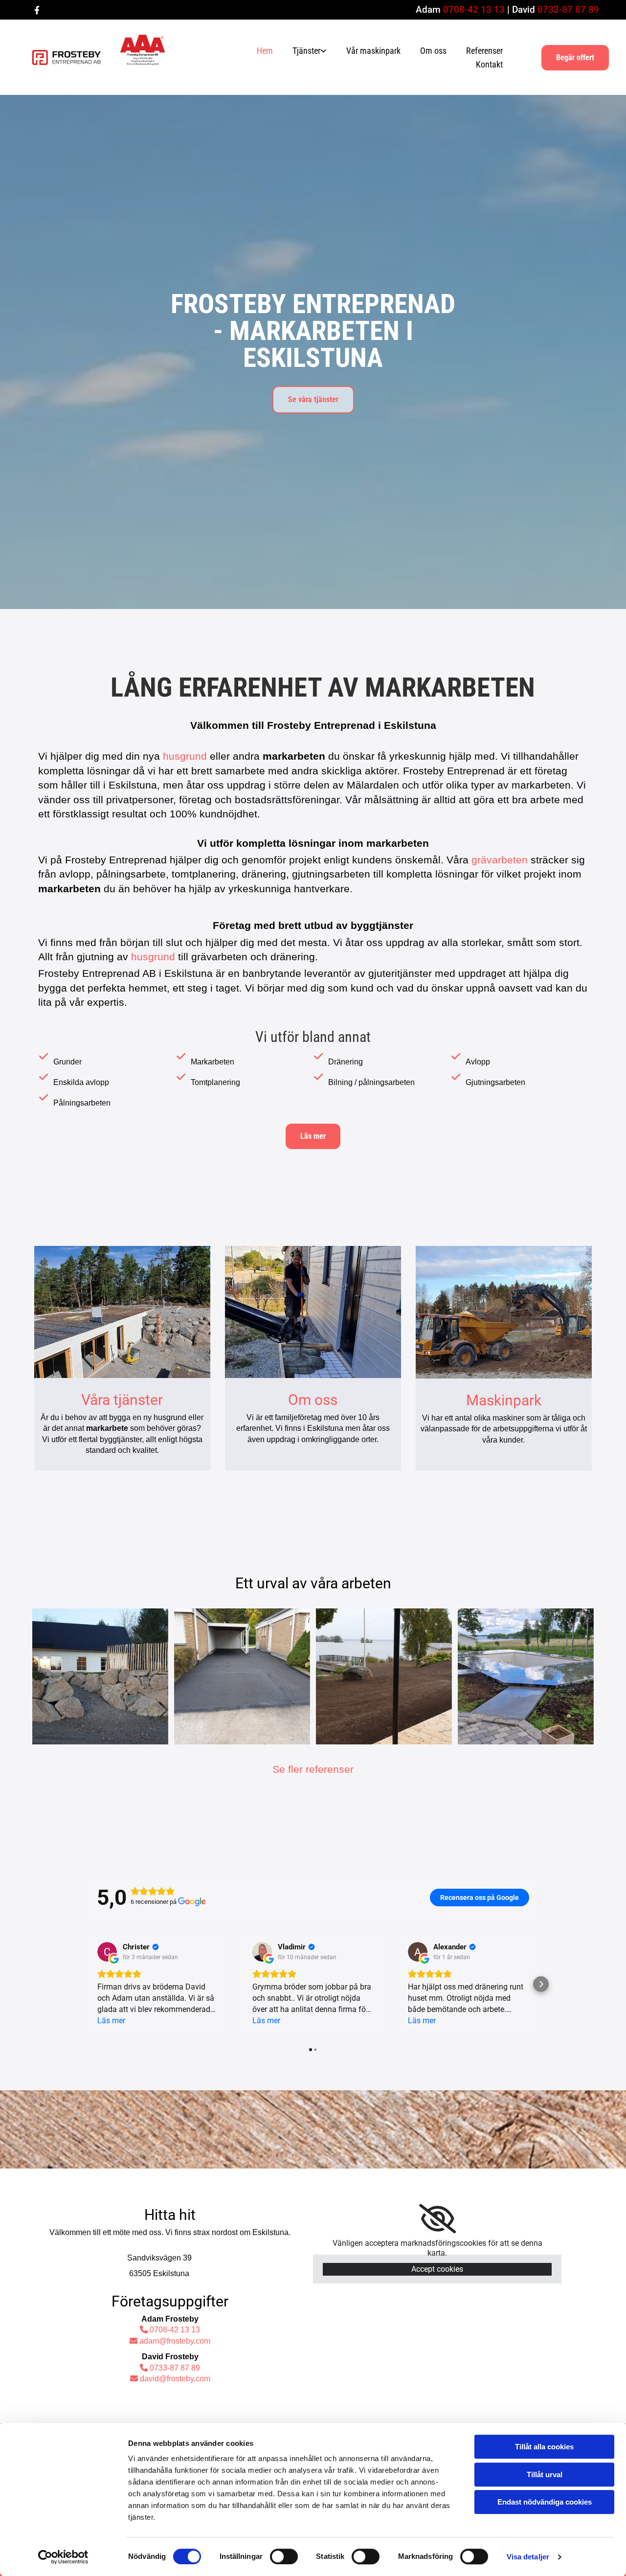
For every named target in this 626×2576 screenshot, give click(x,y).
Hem (265, 51)
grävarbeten (500, 860)
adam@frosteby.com (170, 2341)
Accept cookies (437, 2269)
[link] (302, 51)
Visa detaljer (528, 2557)
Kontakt (489, 64)
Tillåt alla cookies (544, 2447)
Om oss (433, 51)
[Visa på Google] (107, 1952)
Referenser (484, 51)
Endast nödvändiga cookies (545, 2502)
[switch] (284, 2556)
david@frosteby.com (170, 2379)
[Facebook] (37, 10)
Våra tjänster (122, 1400)
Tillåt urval (545, 2474)
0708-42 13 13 (474, 10)
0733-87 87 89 (568, 10)
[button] (575, 58)
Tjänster (306, 51)
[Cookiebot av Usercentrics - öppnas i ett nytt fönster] (63, 2557)
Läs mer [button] (111, 2021)
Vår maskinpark (373, 51)
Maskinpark (504, 1400)
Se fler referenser (313, 1769)
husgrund (185, 756)
